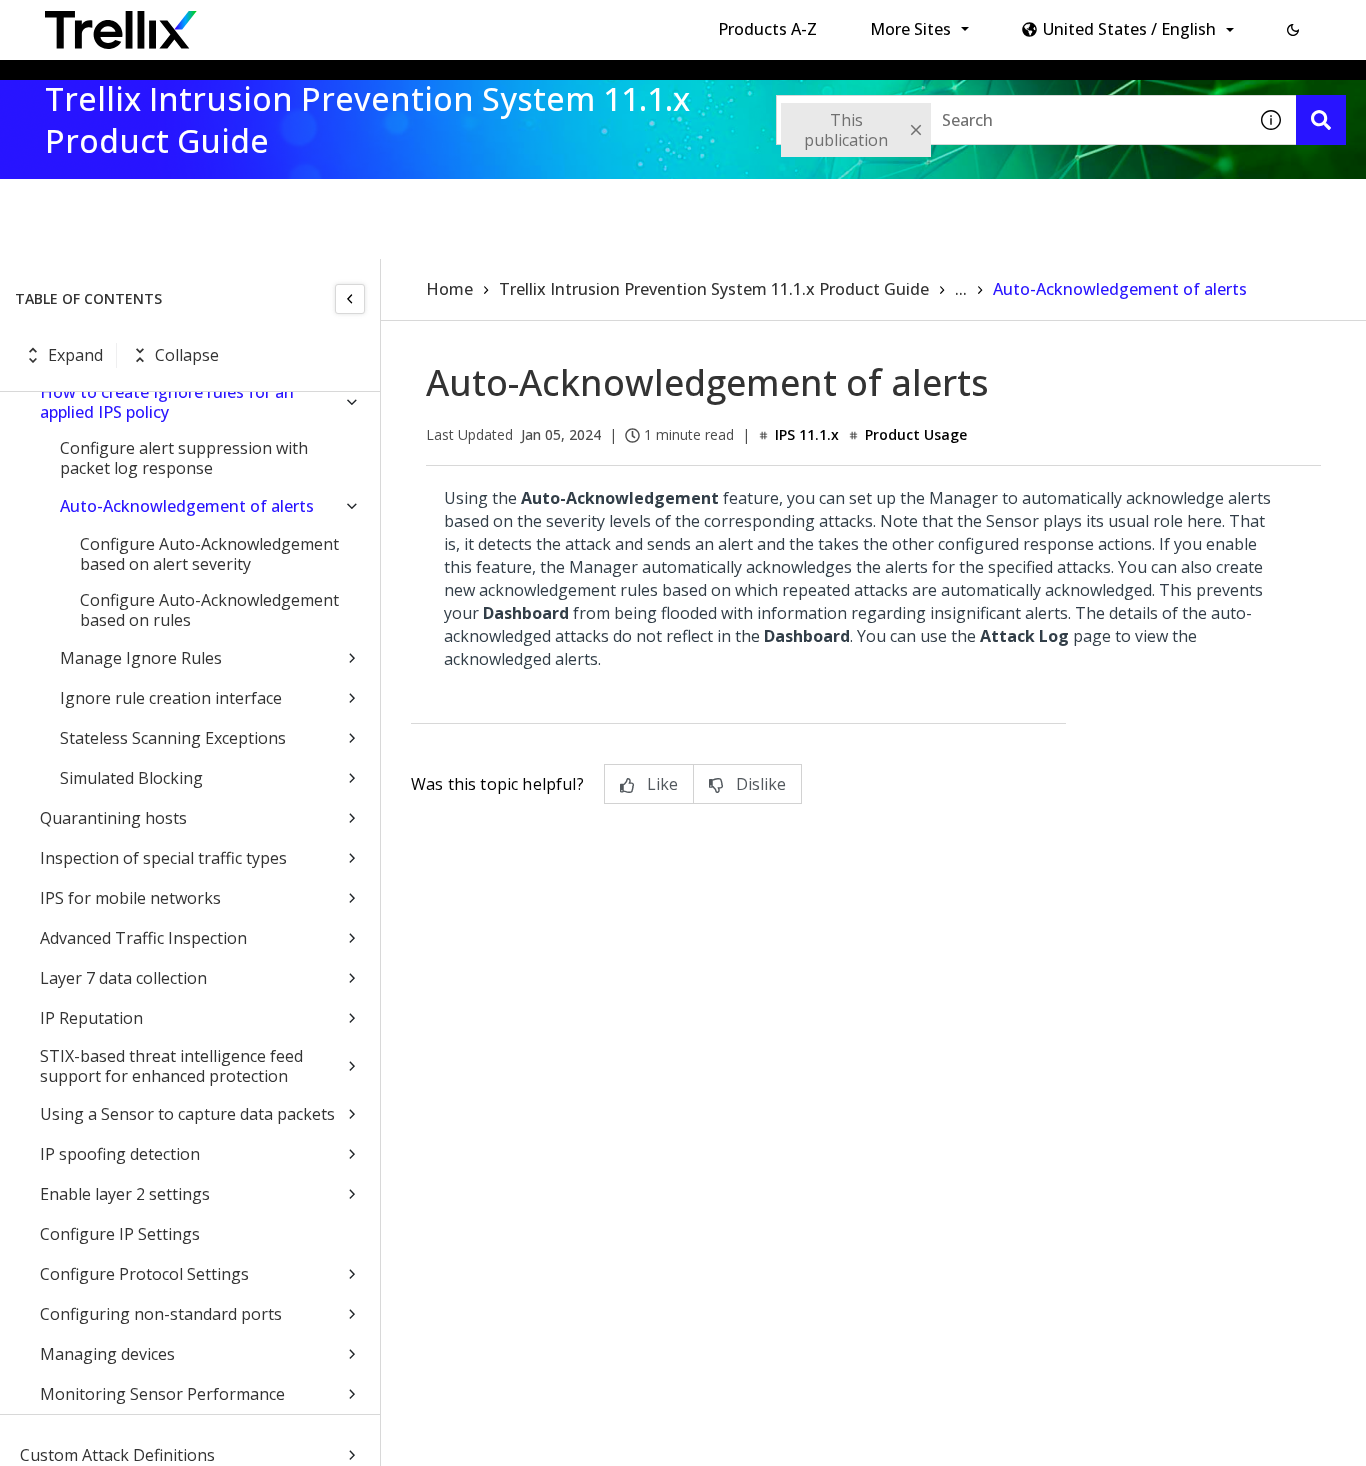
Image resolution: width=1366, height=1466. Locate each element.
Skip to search (483, 23)
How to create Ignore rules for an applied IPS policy (167, 402)
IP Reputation (91, 1018)
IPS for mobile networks (130, 898)
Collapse (187, 355)
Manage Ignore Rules (141, 658)
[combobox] (1011, 120)
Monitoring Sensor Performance (162, 1394)
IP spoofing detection (120, 1154)
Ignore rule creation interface (171, 698)
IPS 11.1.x (807, 434)
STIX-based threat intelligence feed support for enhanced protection (171, 1066)
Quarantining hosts (113, 818)
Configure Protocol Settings (144, 1274)
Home (449, 289)
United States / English (1129, 29)
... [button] (961, 289)
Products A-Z (767, 29)
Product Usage (916, 434)
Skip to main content (330, 23)
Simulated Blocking (131, 778)
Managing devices (107, 1354)
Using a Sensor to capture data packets (187, 1114)
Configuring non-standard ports (161, 1314)
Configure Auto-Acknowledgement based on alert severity (209, 554)
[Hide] (350, 299)
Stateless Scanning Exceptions (173, 738)
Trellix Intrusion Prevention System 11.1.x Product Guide (714, 289)
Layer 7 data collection (123, 978)
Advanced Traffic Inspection (143, 938)
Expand (75, 355)
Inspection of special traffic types (163, 858)
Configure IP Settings (120, 1234)
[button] (1293, 30)
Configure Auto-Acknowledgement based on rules (209, 610)
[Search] (1321, 120)
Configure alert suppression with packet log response (184, 458)
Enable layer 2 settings (125, 1194)
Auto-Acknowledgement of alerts (187, 506)
